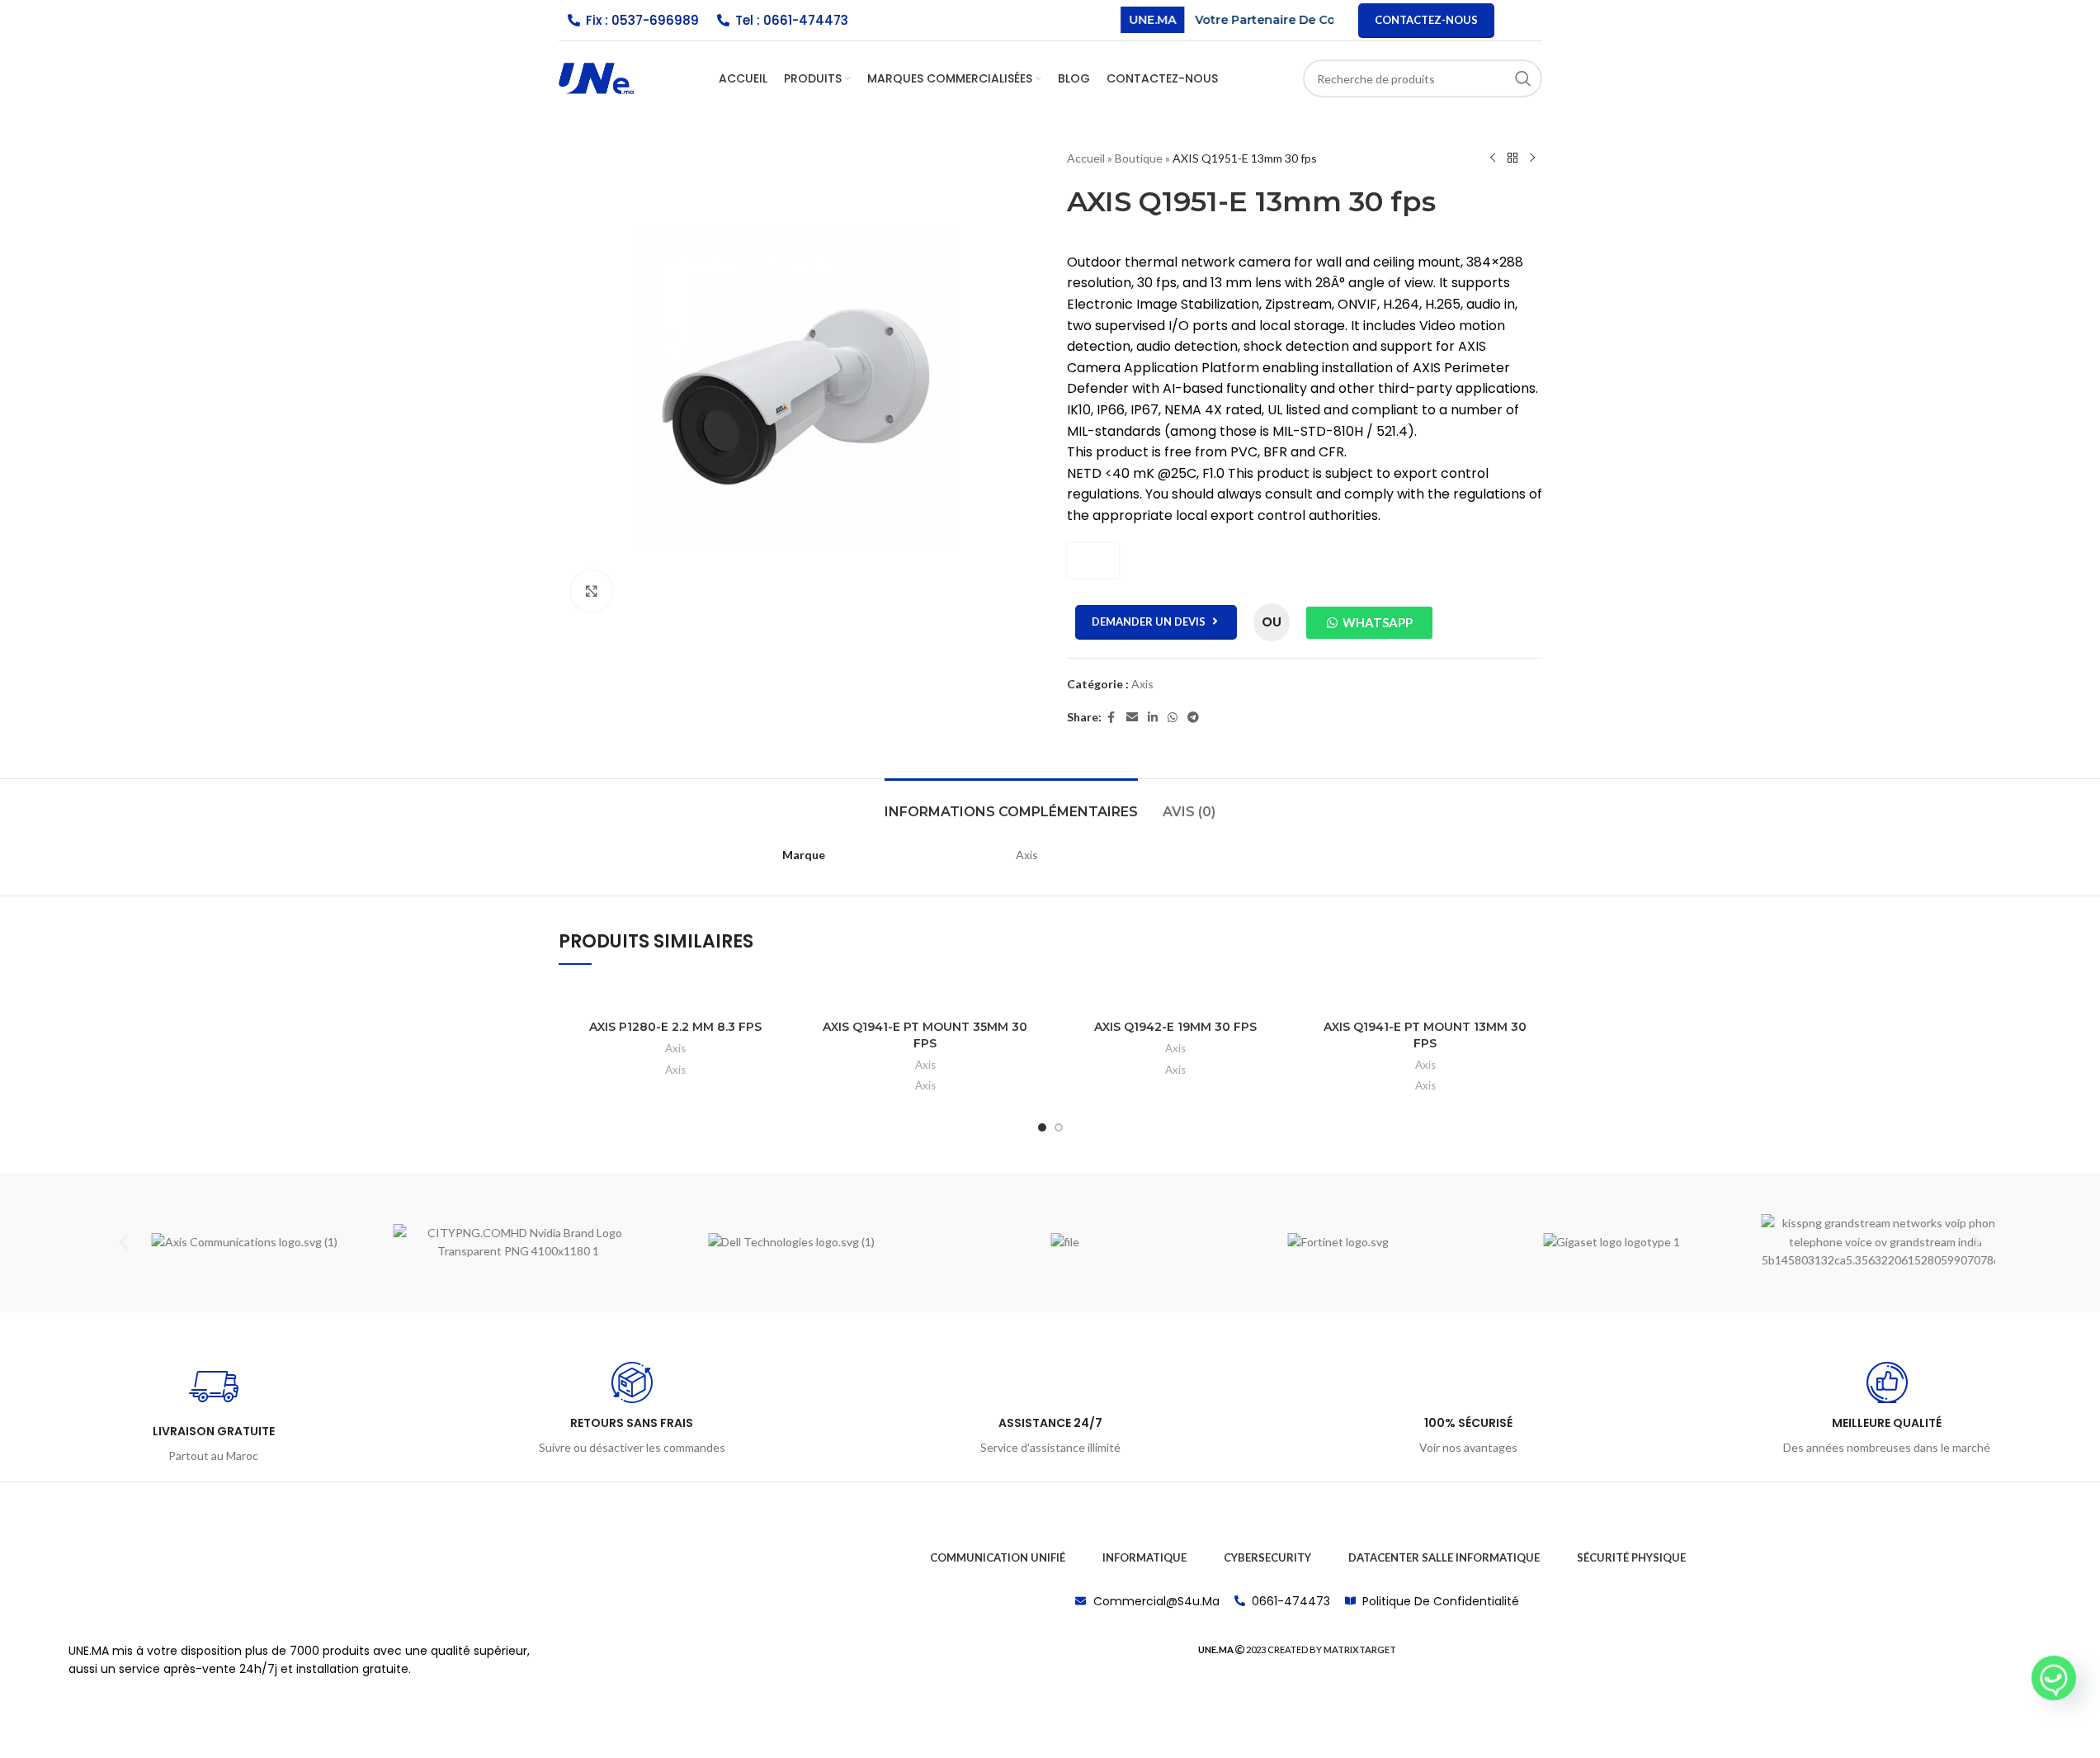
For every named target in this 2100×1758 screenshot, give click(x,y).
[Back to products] (1512, 158)
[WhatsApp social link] (1173, 718)
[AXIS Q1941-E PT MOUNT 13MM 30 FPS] (1425, 996)
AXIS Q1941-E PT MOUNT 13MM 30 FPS (1425, 1035)
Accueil (1086, 158)
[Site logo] (596, 77)
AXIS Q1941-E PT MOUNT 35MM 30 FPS (925, 1035)
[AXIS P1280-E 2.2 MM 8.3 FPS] (675, 996)
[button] (123, 1243)
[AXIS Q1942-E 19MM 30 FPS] (1175, 996)
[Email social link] (1132, 718)
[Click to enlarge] (592, 591)
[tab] (1011, 803)
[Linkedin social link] (1153, 718)
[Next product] (1532, 158)
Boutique (1139, 158)
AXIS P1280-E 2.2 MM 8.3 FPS (675, 1027)
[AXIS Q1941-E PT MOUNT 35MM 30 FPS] (925, 996)
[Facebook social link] (1111, 718)
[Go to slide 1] (1042, 1127)
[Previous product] (1493, 158)
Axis (1142, 684)
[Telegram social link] (1193, 718)
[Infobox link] (213, 1414)
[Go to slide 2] (1059, 1127)
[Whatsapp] (2054, 1678)
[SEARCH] (1523, 78)
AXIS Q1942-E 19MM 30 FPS (1175, 1027)
